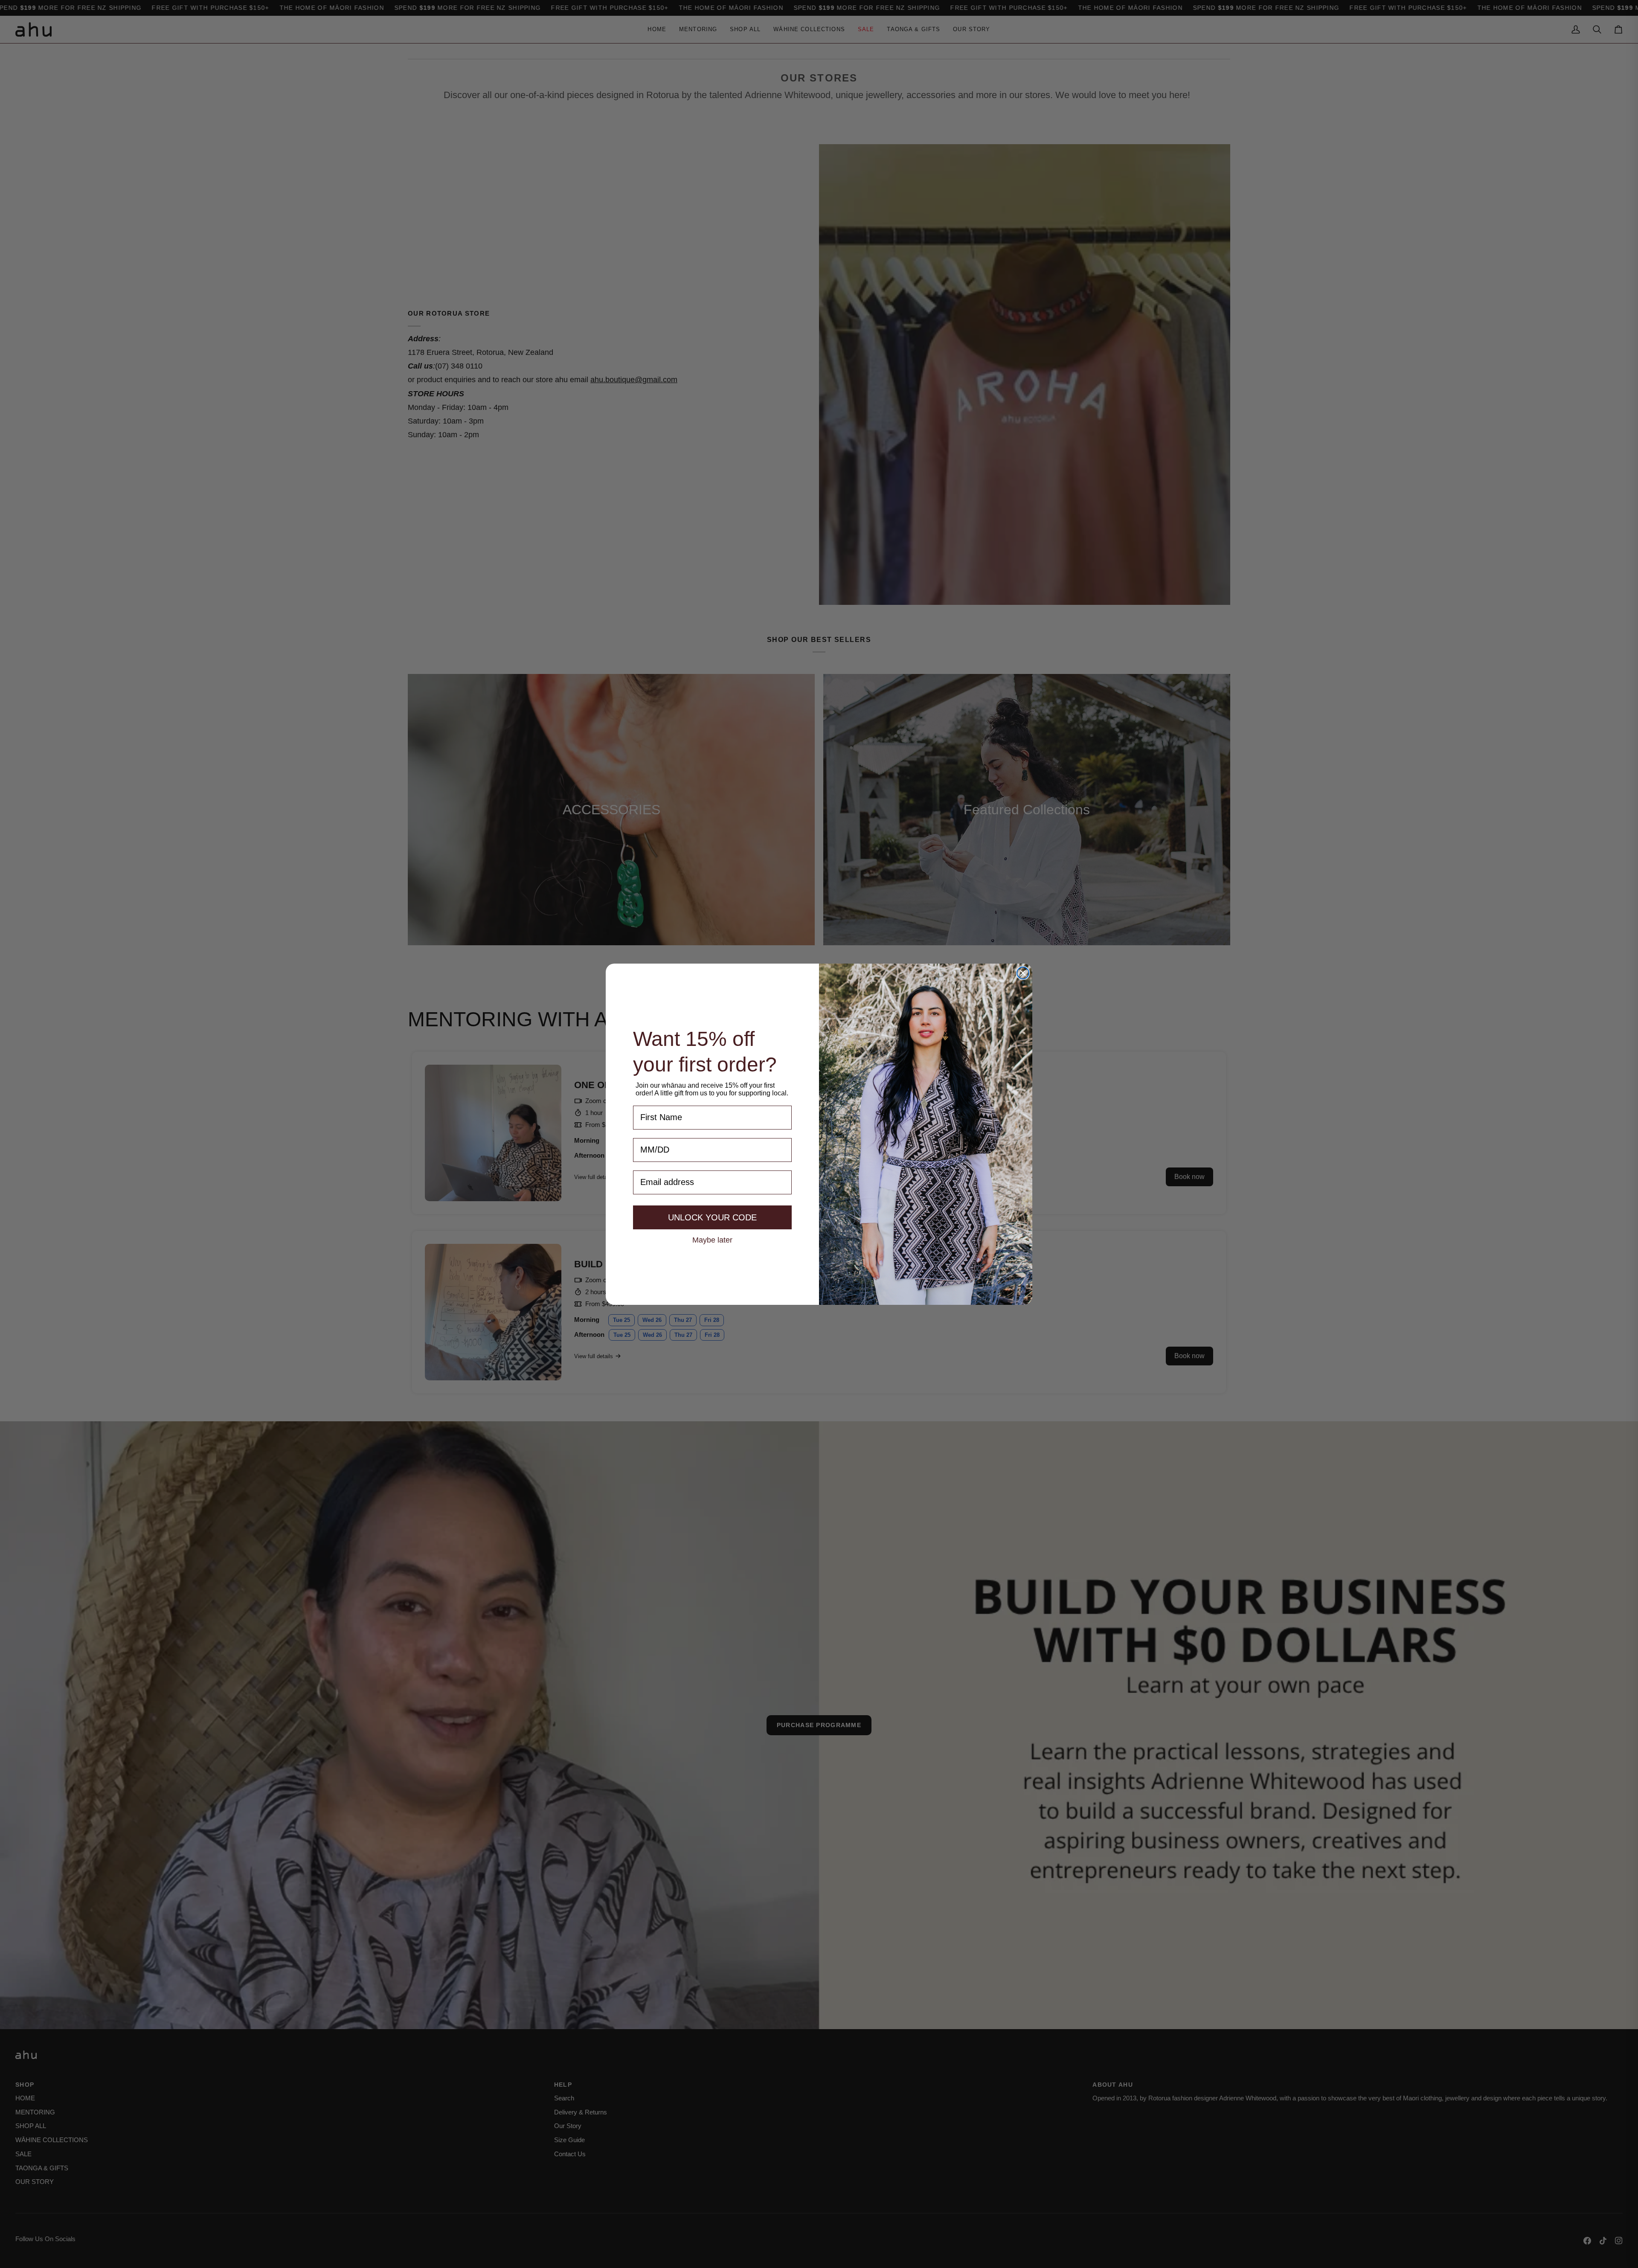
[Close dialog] (1023, 973)
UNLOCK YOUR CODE (712, 1217)
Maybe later (712, 1240)
